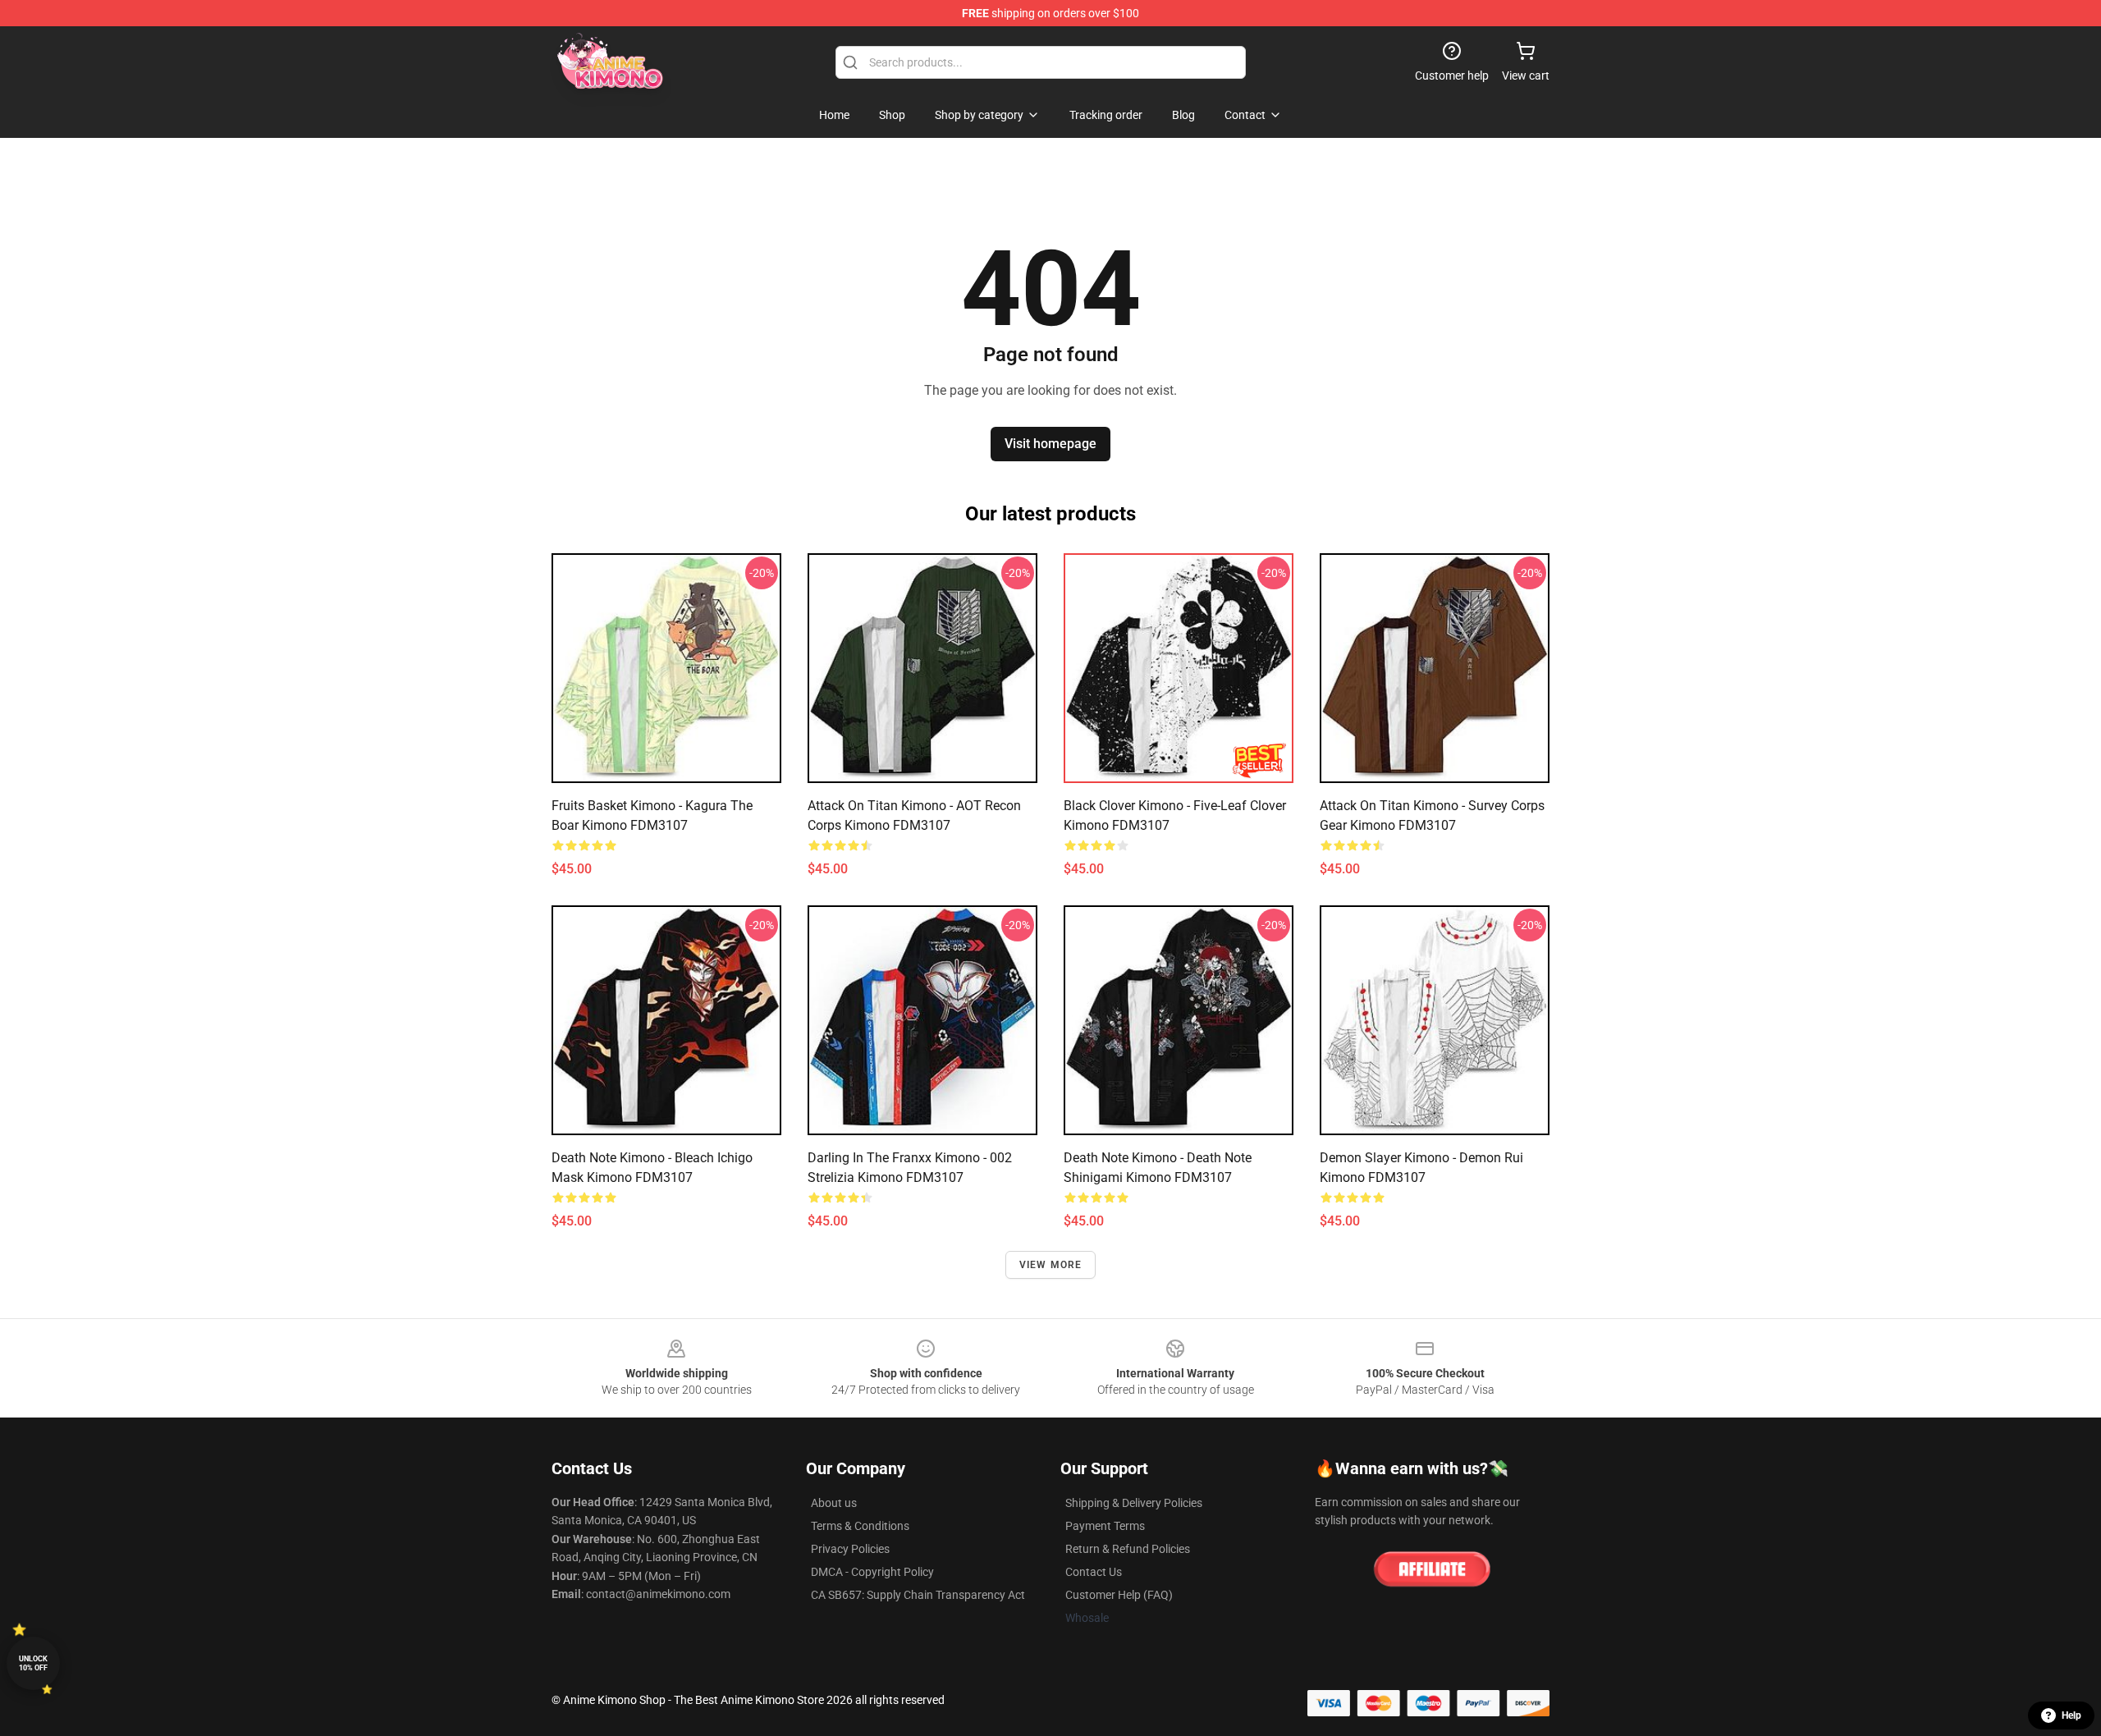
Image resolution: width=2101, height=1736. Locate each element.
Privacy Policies (850, 1549)
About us (834, 1503)
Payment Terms (1105, 1526)
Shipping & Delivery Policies (1134, 1503)
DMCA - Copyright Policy (872, 1572)
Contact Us (1094, 1572)
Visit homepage (1050, 444)
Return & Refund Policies (1128, 1549)
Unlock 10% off (33, 1663)
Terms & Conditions (860, 1526)
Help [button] (2071, 1715)
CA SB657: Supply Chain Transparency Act (918, 1595)
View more (1051, 1265)
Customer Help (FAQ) (1119, 1595)
